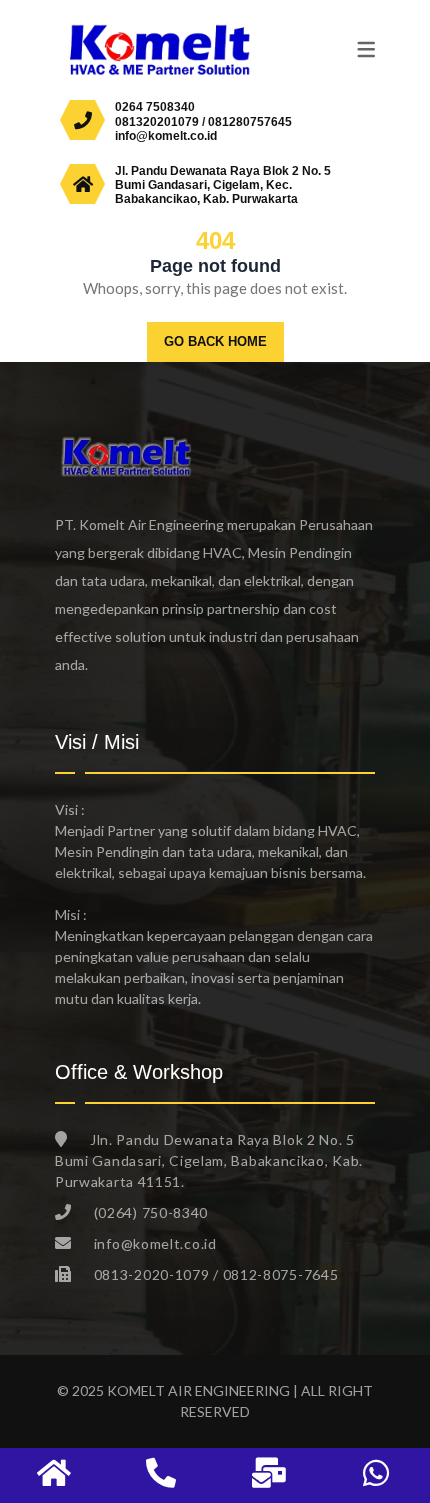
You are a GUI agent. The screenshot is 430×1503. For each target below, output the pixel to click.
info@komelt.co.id (166, 136)
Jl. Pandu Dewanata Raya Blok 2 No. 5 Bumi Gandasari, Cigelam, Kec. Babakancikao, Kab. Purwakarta (223, 185)
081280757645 (250, 122)
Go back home (215, 341)
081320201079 (157, 122)
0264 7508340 (155, 107)
